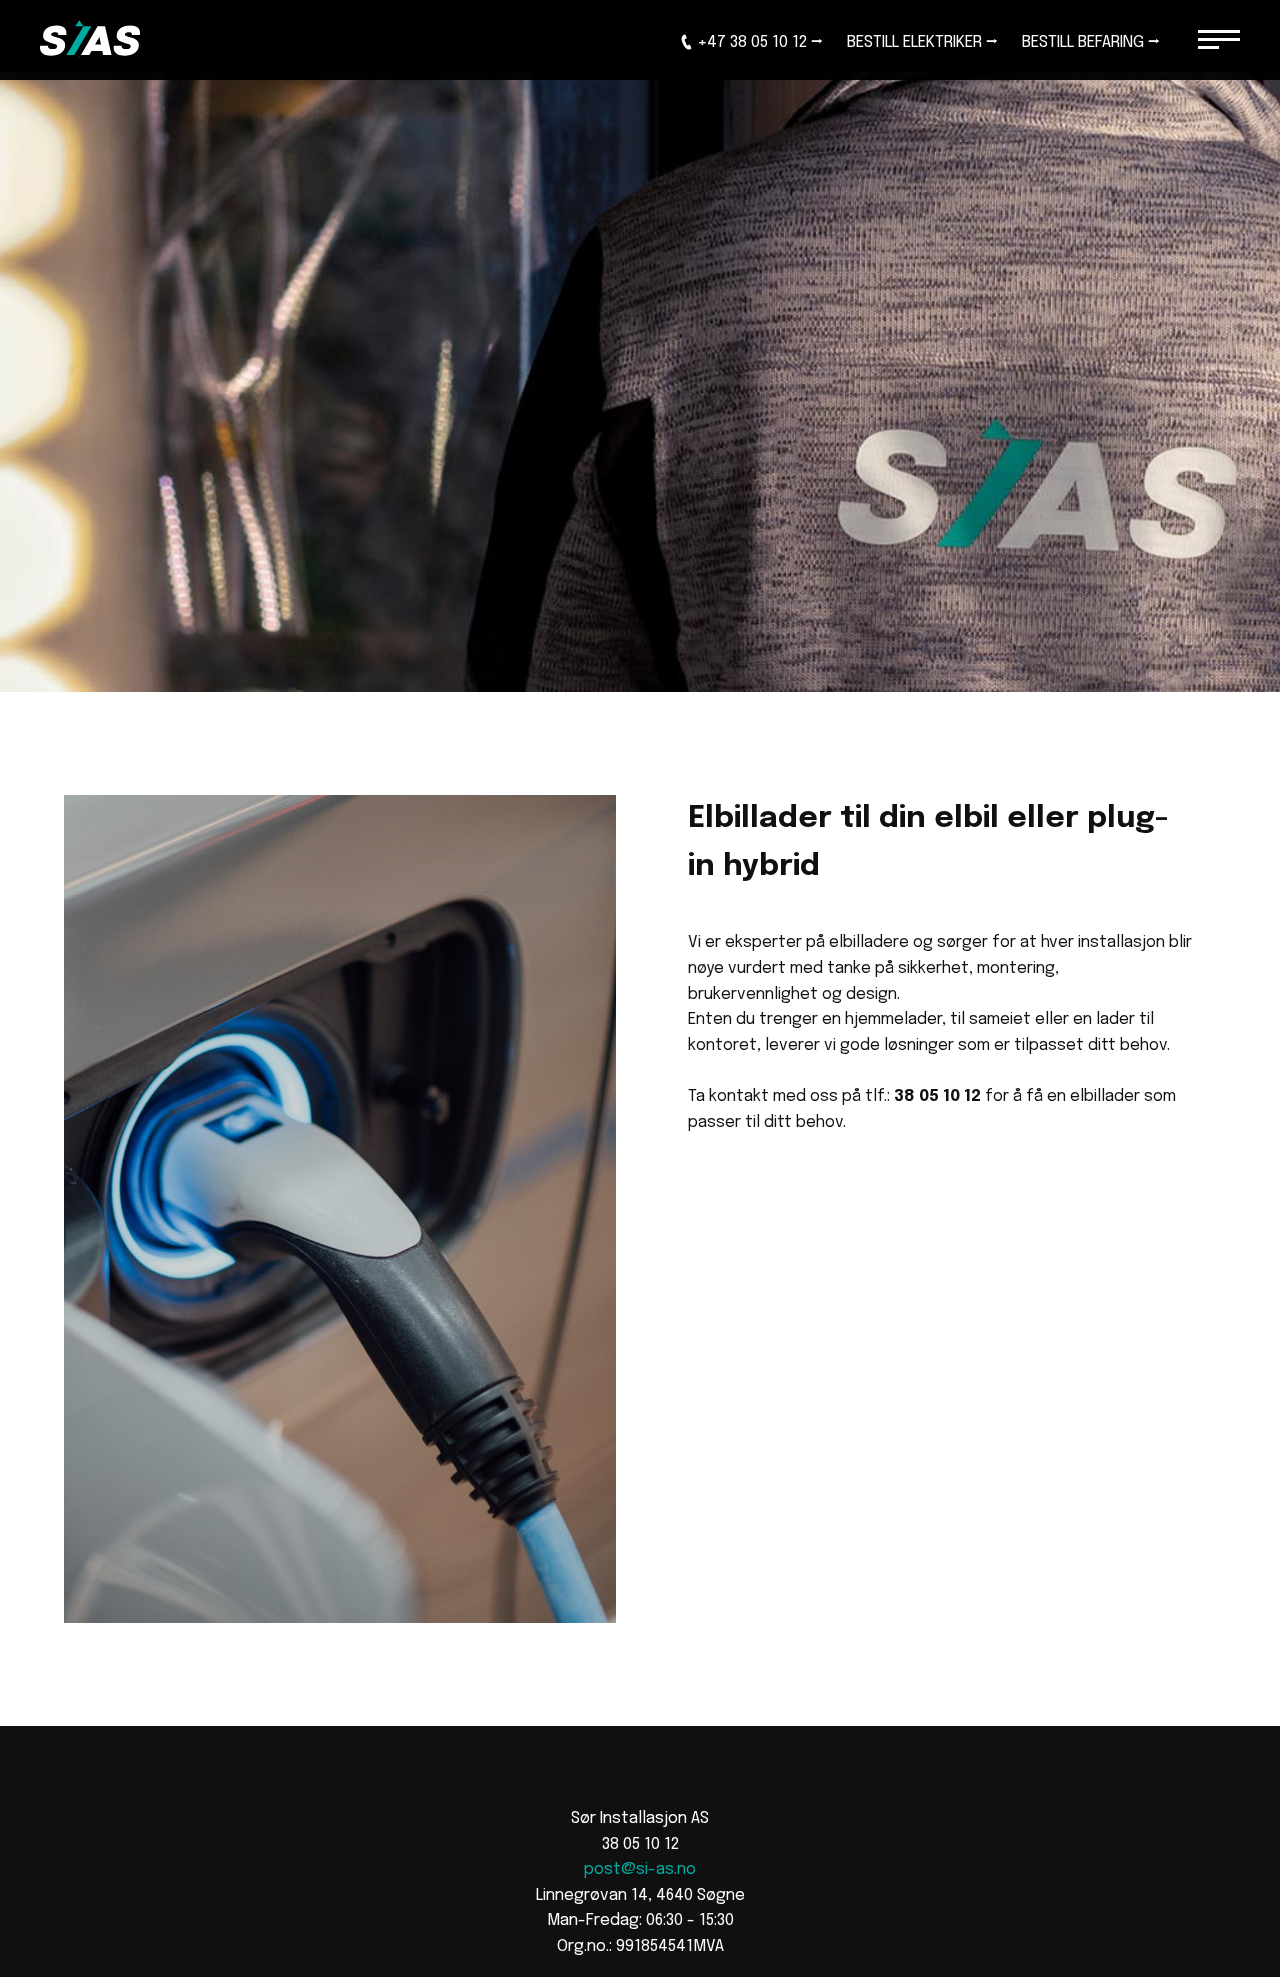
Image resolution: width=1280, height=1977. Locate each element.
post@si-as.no (640, 1869)
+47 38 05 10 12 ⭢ (760, 42)
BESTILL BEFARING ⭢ (1091, 42)
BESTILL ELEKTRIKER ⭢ (922, 42)
